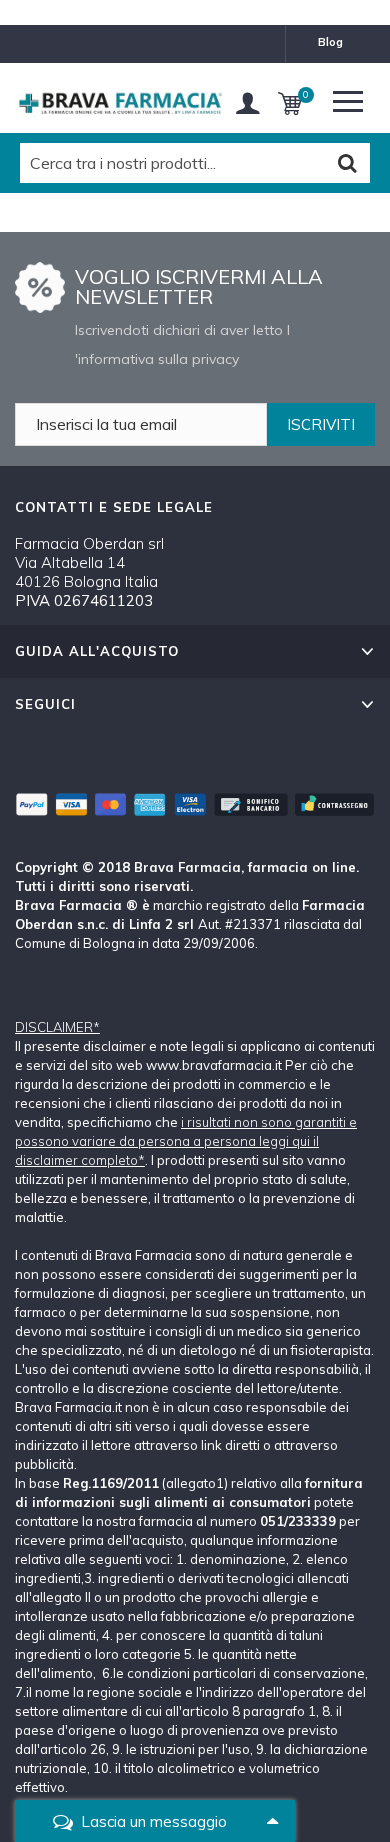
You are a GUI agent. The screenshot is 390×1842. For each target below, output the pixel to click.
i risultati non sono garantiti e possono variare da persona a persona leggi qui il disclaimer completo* (186, 1141)
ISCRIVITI (321, 424)
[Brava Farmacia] (120, 103)
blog (330, 42)
